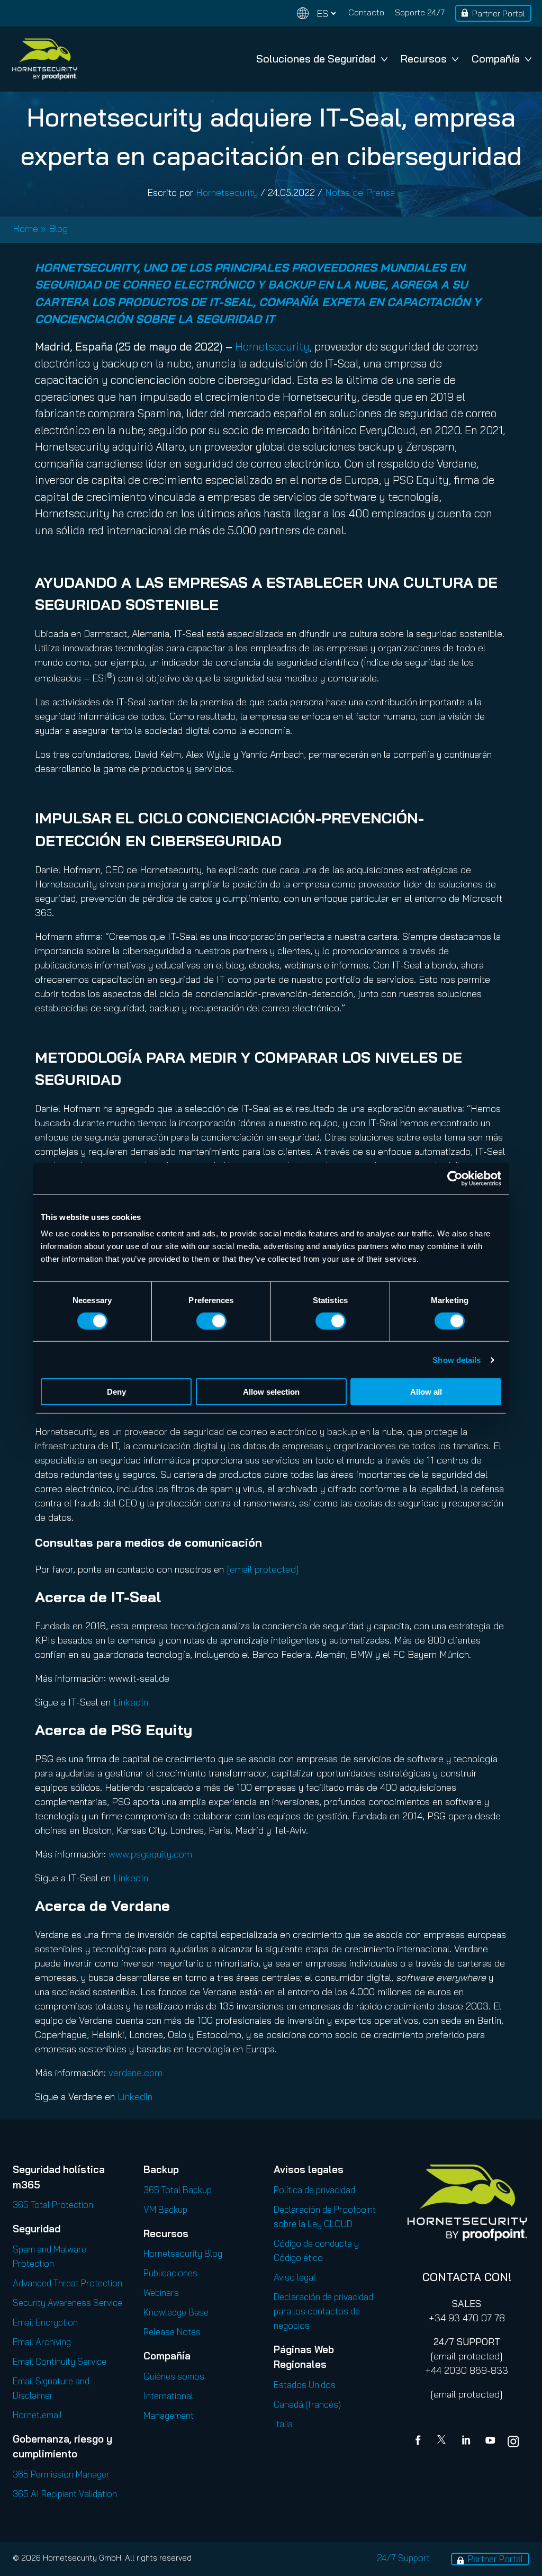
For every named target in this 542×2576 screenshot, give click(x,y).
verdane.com (135, 2073)
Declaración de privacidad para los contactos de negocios (323, 2311)
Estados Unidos (305, 2385)
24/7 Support (403, 2558)
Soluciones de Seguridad (316, 59)
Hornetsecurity (227, 192)
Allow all (426, 1392)
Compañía (496, 59)
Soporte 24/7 (420, 12)
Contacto (366, 12)
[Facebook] (420, 2442)
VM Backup (165, 2209)
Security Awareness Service (67, 2303)
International (168, 2396)
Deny (116, 1392)
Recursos (424, 59)
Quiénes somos (174, 2376)
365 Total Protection (53, 2205)
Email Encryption (45, 2322)
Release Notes (172, 2332)
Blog (58, 228)
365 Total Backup (178, 2190)
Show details (457, 1359)
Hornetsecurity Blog (183, 2253)
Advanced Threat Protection (67, 2283)
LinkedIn (131, 1702)
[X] (444, 2442)
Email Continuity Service (60, 2361)
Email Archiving (42, 2342)
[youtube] (490, 2442)
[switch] (211, 1321)
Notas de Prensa (360, 192)
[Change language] (317, 14)
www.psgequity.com (150, 1854)
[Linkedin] (467, 2442)
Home (25, 228)
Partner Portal (499, 13)
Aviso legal (295, 2277)
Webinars (161, 2292)
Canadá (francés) (307, 2404)
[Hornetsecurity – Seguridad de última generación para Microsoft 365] (44, 59)
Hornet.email (37, 2415)
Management (169, 2415)
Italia (283, 2424)
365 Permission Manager (61, 2474)
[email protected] (467, 2356)
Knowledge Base (176, 2312)
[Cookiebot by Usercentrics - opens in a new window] (455, 1178)
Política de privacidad (314, 2190)
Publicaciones (170, 2273)
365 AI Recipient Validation (65, 2494)
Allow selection (271, 1392)
